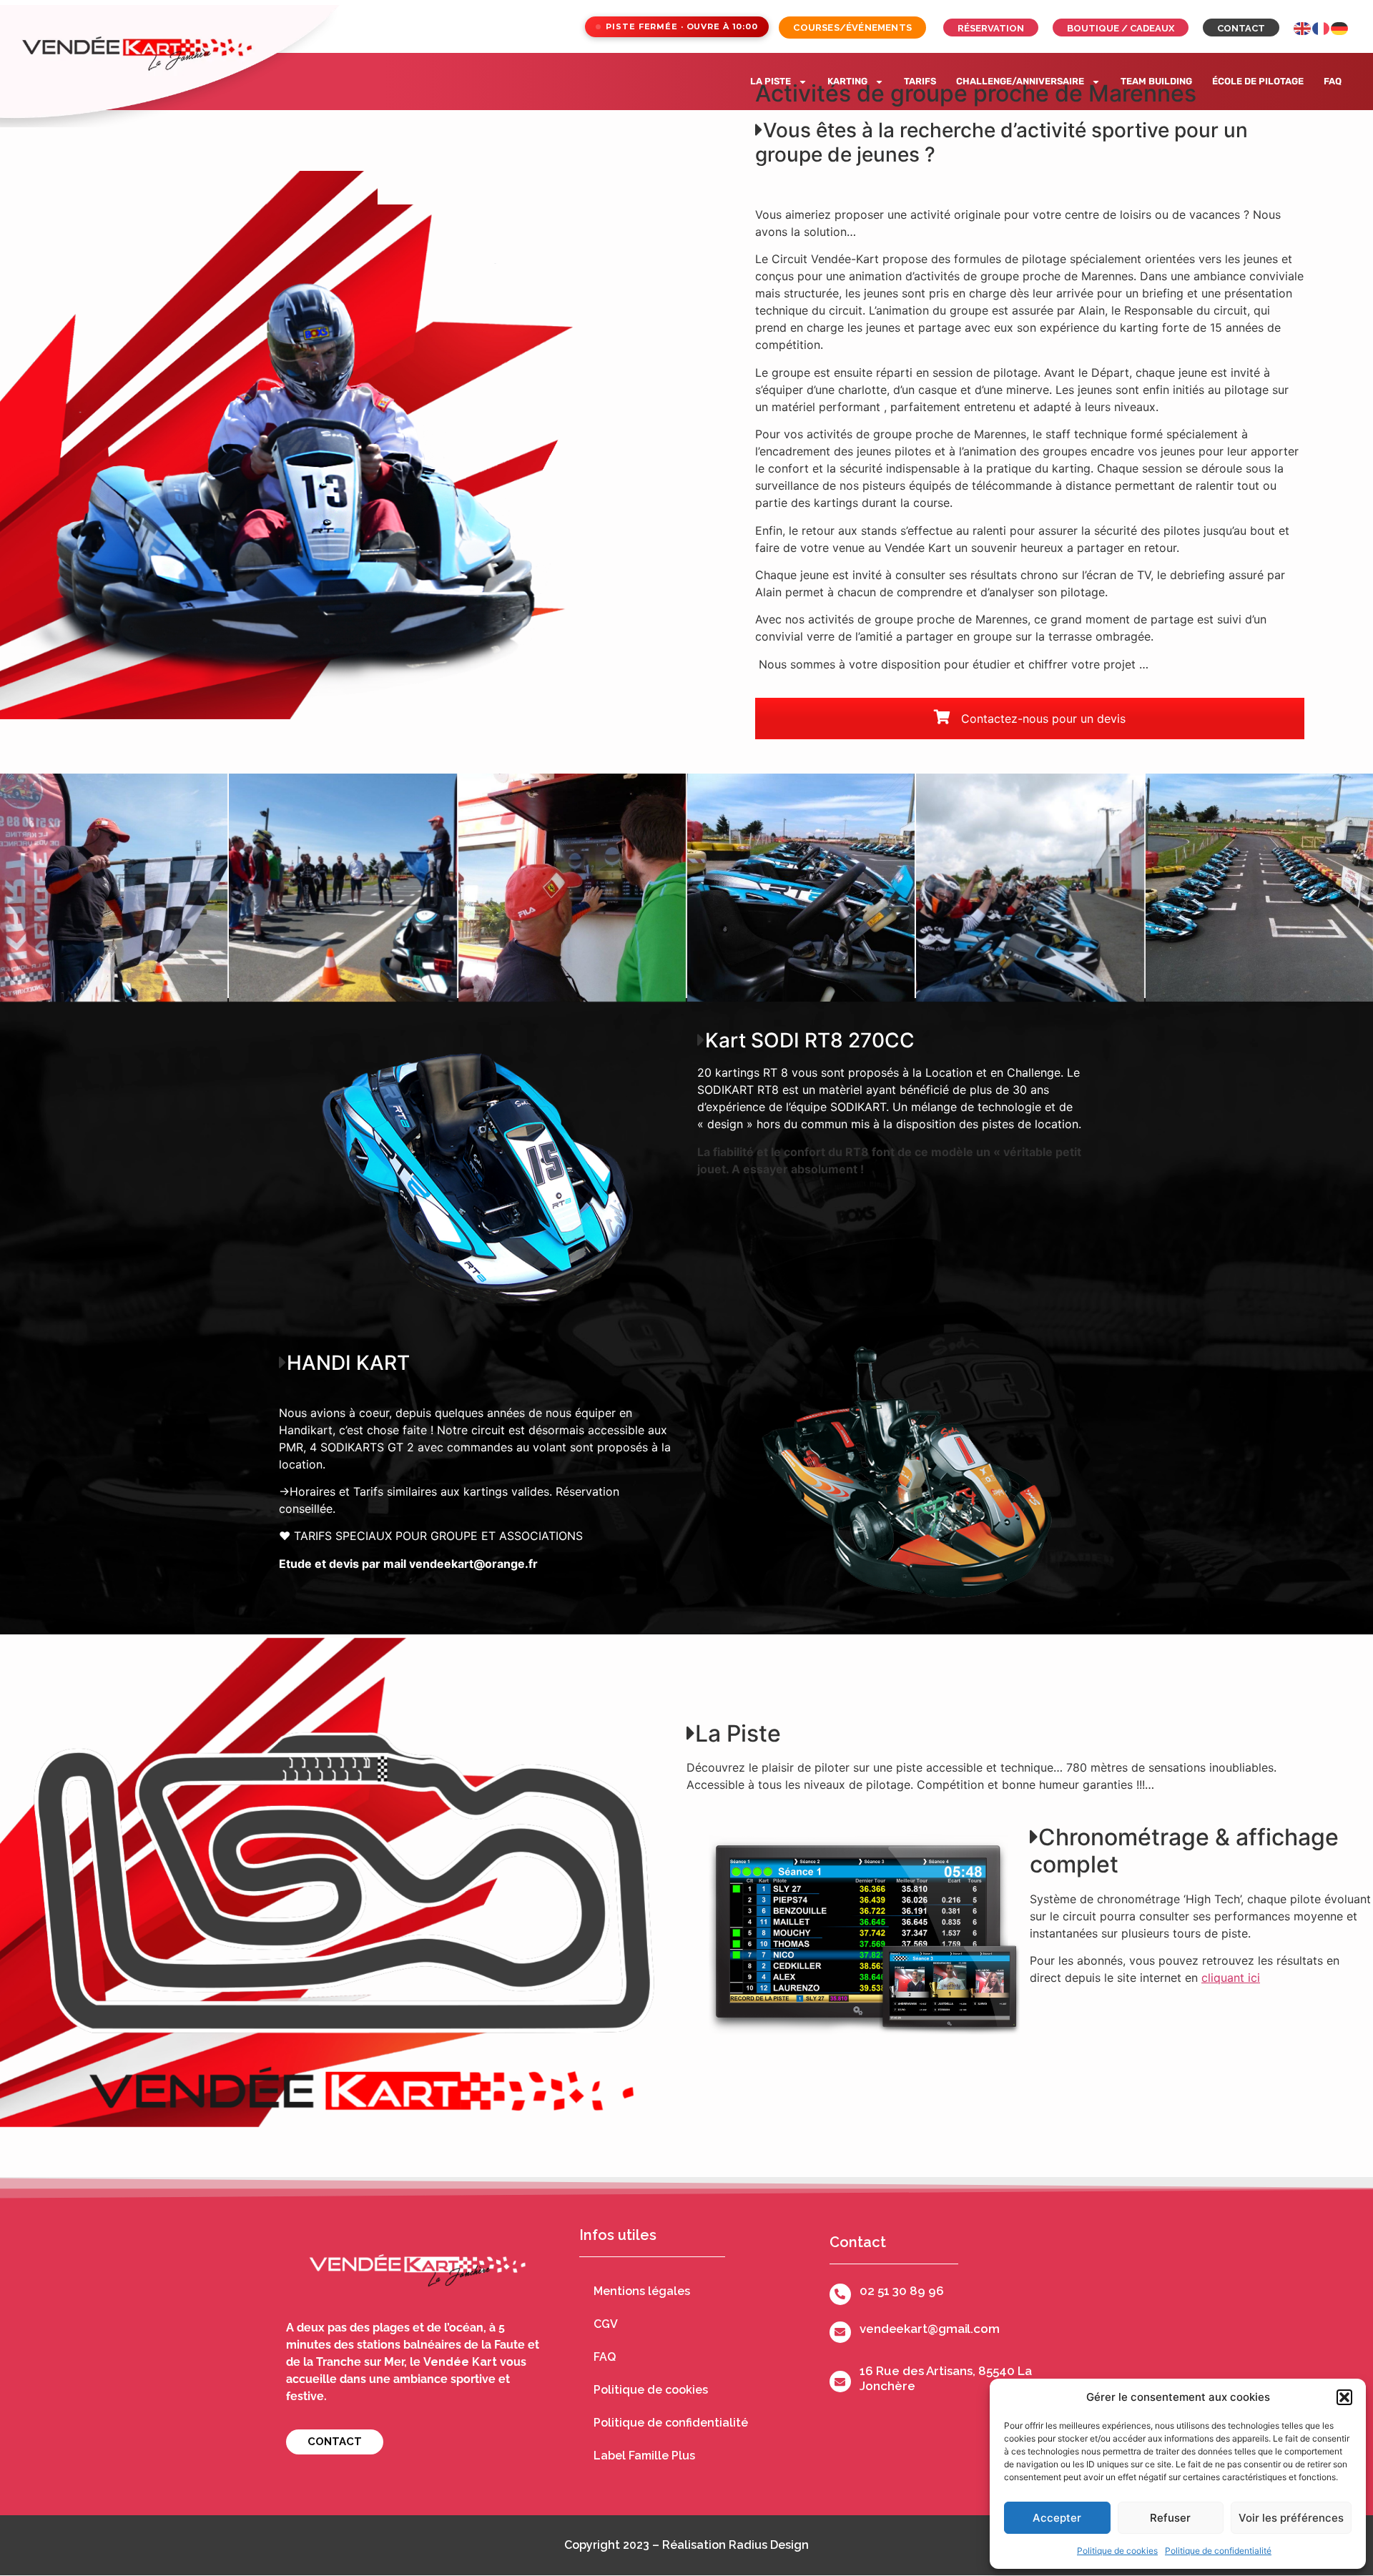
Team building (1156, 81)
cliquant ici (1231, 1978)
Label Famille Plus (644, 2456)
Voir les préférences (1291, 2518)
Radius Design (769, 2545)
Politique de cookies (1117, 2551)
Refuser (1170, 2518)
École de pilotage (1258, 81)
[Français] (1322, 27)
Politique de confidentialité (1218, 2551)
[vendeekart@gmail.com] (840, 2332)
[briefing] (114, 887)
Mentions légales (642, 2291)
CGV (606, 2324)
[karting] (1259, 887)
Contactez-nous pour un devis (1042, 719)
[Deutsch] (1340, 27)
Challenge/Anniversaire (1020, 81)
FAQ (1333, 81)
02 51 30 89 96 (902, 2291)
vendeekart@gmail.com (930, 2329)
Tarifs (920, 81)
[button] (1344, 2397)
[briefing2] (343, 887)
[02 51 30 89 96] (840, 2294)
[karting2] (801, 887)
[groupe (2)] (572, 887)
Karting (847, 81)
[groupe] (1030, 887)
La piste (771, 81)
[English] (1303, 27)
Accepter (1057, 2518)
